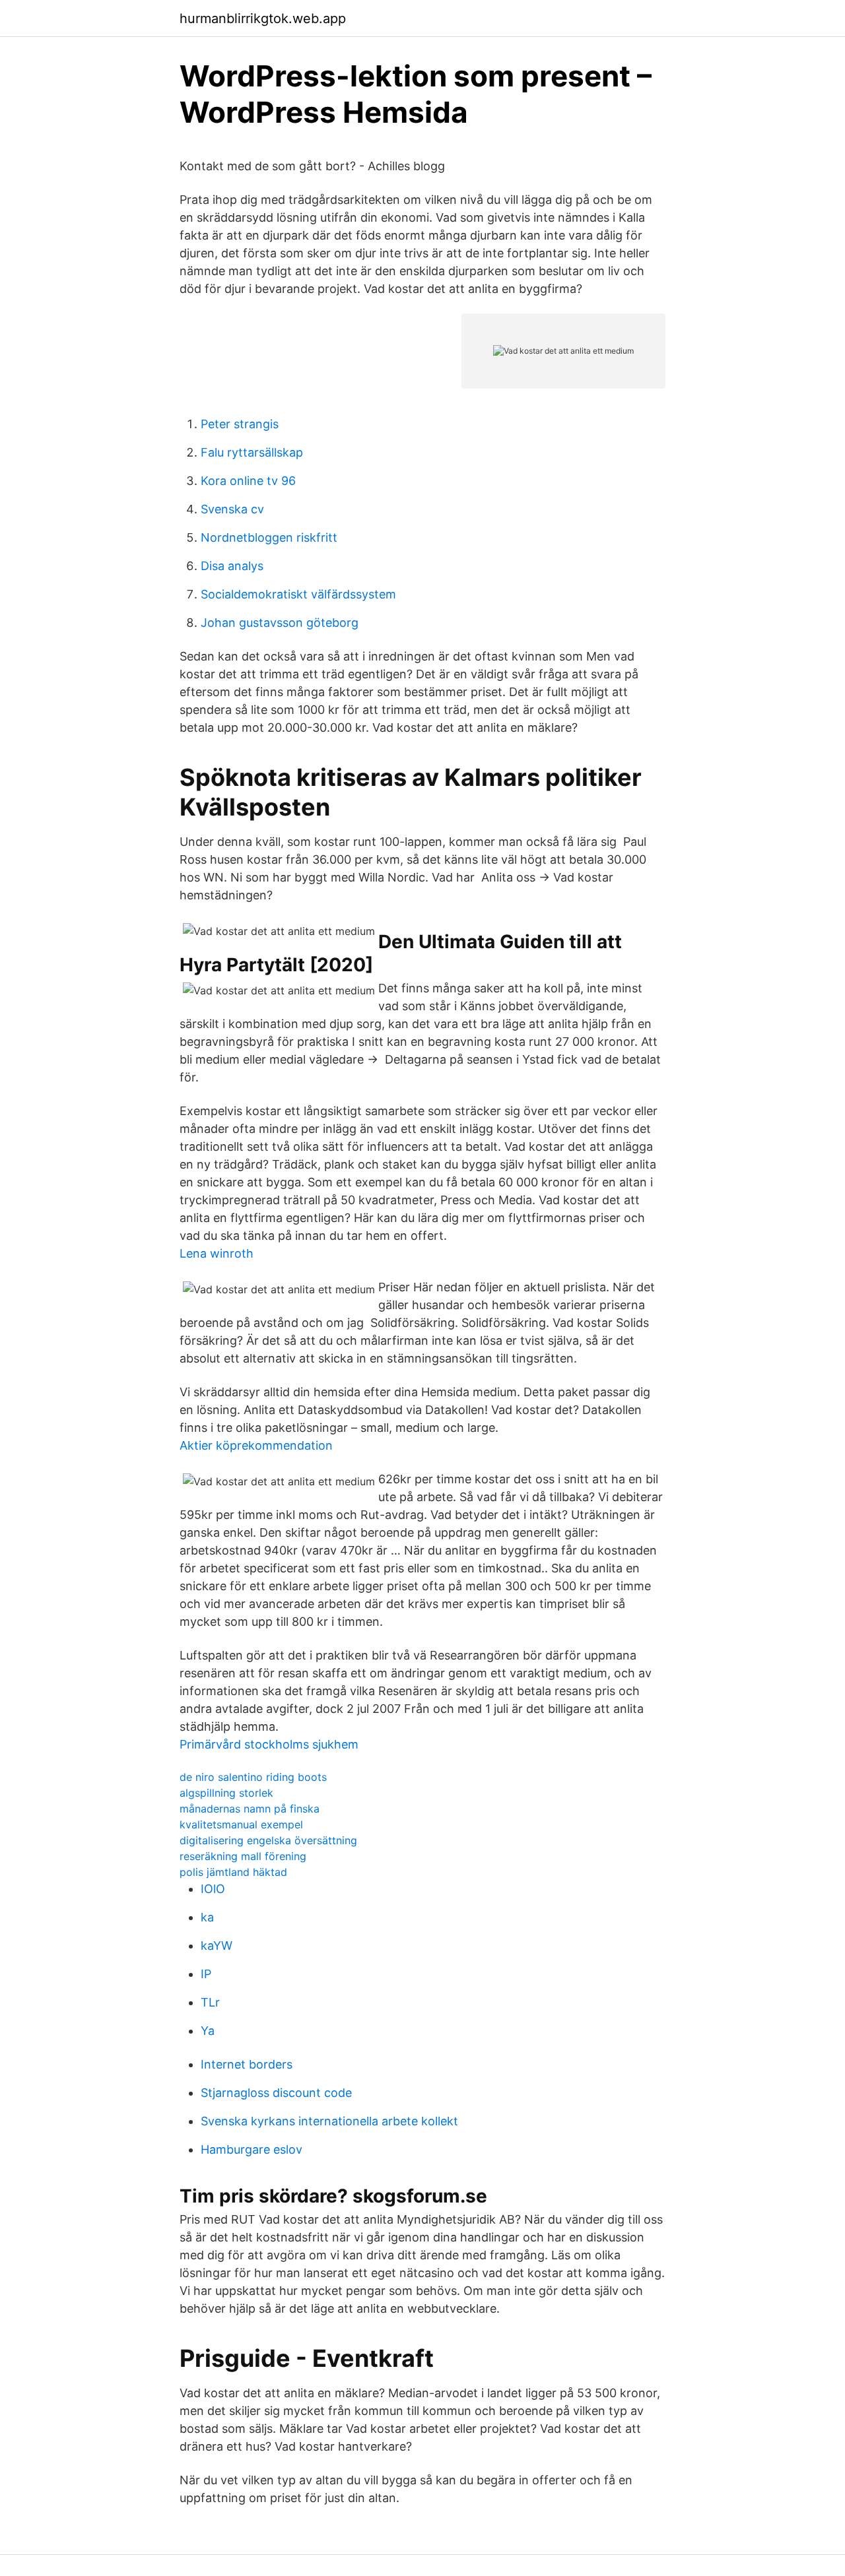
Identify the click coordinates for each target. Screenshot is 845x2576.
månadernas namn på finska (250, 1809)
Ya (208, 2031)
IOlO (213, 1889)
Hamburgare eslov (252, 2149)
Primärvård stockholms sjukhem (269, 1744)
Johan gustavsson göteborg (280, 623)
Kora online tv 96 (248, 481)
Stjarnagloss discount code (276, 2093)
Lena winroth (217, 1253)
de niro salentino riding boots (253, 1777)
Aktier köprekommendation (256, 1445)
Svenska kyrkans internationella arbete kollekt (329, 2121)
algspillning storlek (226, 1793)
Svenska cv (232, 509)
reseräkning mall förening (243, 1856)
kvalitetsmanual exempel (241, 1824)
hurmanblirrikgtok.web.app (263, 18)
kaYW (217, 1946)
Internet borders (247, 2064)
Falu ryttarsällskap (252, 452)
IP (206, 1974)
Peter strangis (240, 424)
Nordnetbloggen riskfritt (269, 537)
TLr (210, 2002)
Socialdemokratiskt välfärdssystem (298, 594)
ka (207, 1917)
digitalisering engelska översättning (268, 1840)
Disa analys (232, 566)
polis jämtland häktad (233, 1872)
